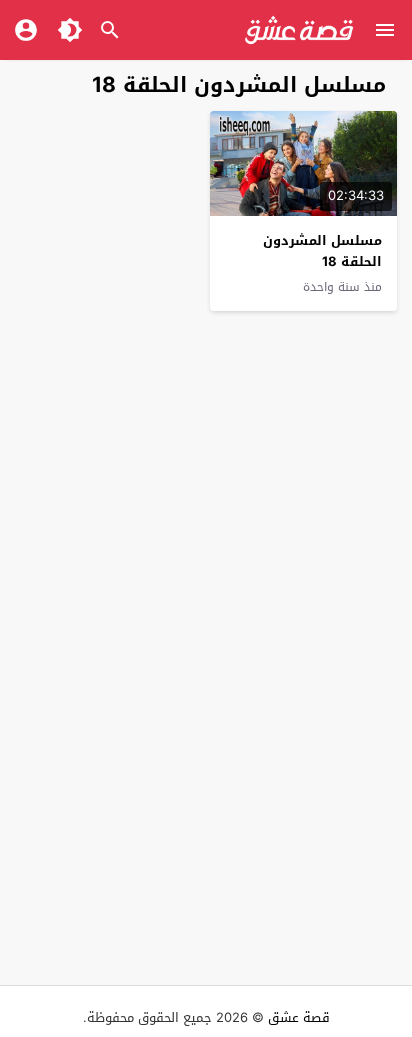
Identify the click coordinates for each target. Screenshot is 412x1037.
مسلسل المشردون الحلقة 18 (322, 251)
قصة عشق (299, 1017)
